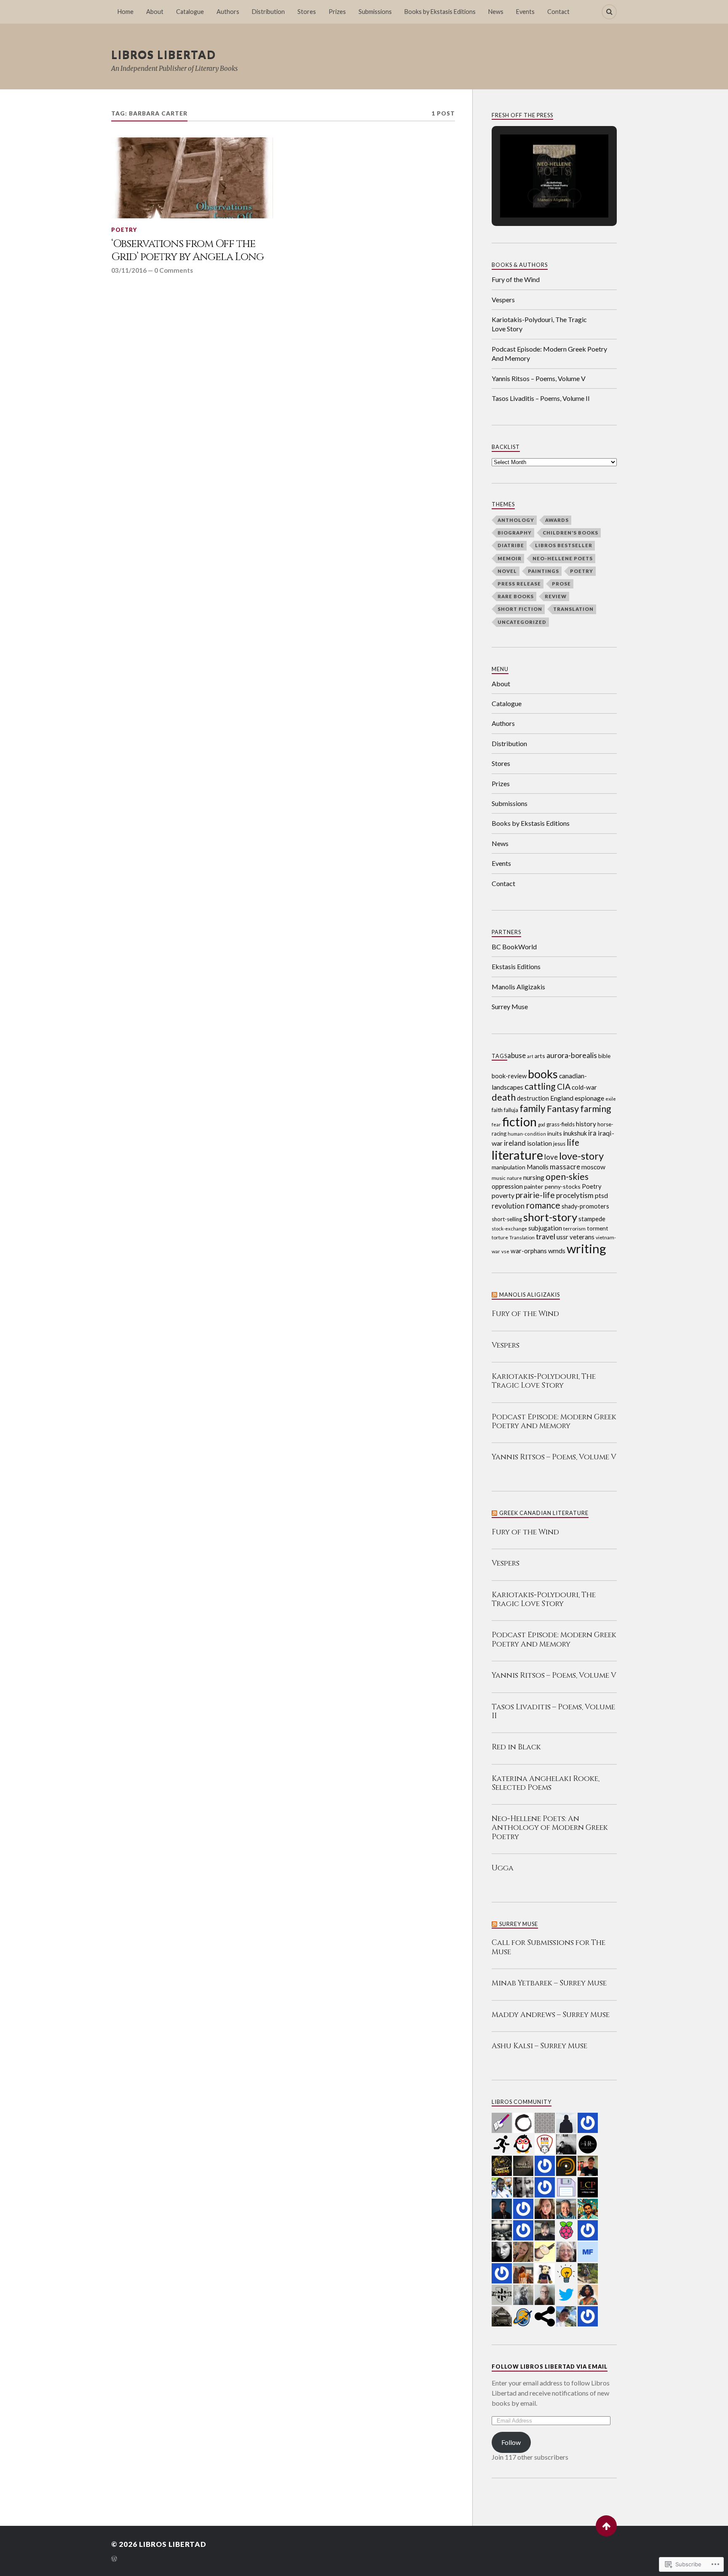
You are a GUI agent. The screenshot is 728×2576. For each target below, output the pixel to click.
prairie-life (535, 1195)
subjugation (545, 1228)
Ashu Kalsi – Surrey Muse (539, 2046)
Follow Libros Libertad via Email (550, 2366)
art (530, 1056)
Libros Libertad (164, 54)
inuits (555, 1133)
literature (517, 1155)
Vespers (503, 300)
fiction (519, 1121)
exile (611, 1099)
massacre (565, 1167)
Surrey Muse (510, 1006)
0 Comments (174, 270)
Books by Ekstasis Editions (440, 12)
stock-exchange (509, 1229)
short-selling (507, 1219)
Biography (515, 533)
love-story (581, 1156)
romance (543, 1205)
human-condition (527, 1134)
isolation (539, 1143)
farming (596, 1109)
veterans (582, 1237)
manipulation (509, 1167)
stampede (592, 1219)
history (586, 1124)
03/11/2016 (129, 270)
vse (505, 1251)
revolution (508, 1206)
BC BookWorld (514, 947)
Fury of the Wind (516, 279)
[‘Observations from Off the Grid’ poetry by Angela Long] (192, 178)
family (533, 1108)
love (551, 1157)
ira (592, 1133)
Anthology (516, 520)
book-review (509, 1076)
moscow (593, 1167)
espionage (589, 1098)
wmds (557, 1250)
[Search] (609, 12)
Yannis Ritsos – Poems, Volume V (539, 378)
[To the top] (606, 2526)
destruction (533, 1098)
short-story (550, 1217)
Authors (228, 12)
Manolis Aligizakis (518, 987)
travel (546, 1236)
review (556, 596)
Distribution (268, 12)
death (504, 1097)
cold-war (584, 1087)
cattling (540, 1086)
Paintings (543, 571)
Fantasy (563, 1108)
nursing (534, 1177)
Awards (557, 520)
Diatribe (511, 545)
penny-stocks (563, 1186)
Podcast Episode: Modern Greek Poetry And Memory (549, 353)
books (543, 1074)
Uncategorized (522, 622)
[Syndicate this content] (495, 1295)
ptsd (601, 1195)
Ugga (503, 1868)
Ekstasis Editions (516, 966)
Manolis (538, 1167)
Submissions (375, 12)
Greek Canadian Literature (544, 1513)
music (499, 1178)
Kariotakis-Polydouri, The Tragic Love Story (539, 324)
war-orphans (529, 1251)
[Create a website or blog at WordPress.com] (114, 2559)
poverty (503, 1195)
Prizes (337, 12)
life (573, 1142)
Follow (511, 2442)
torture (500, 1237)
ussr (562, 1237)
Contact (558, 12)
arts (540, 1056)
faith (497, 1110)
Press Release (519, 584)
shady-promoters (585, 1206)
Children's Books (570, 533)
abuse (517, 1055)
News (496, 12)
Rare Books (516, 596)
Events (525, 12)
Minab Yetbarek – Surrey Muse (549, 1984)
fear (496, 1124)
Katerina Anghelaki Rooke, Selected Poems (546, 1784)
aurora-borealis (572, 1055)
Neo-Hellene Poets (563, 558)
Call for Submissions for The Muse (549, 1947)
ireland (515, 1143)
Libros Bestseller (564, 545)
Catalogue (190, 12)
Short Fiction (520, 609)
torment (598, 1228)
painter (534, 1186)
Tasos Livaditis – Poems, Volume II (541, 398)
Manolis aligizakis (530, 1295)
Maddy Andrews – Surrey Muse (551, 2015)
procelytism (575, 1195)
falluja (511, 1110)
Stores (307, 12)
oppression (507, 1186)
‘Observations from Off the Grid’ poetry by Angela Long (187, 251)
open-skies (567, 1177)
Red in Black (516, 1747)
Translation (573, 609)
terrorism (574, 1229)
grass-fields (561, 1124)
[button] (535, 196)
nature (514, 1178)
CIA (564, 1087)
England (562, 1098)
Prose (561, 584)
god (542, 1124)
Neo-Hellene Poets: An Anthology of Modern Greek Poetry (550, 1828)
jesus (559, 1144)
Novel (507, 571)
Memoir (510, 558)
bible (604, 1056)
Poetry (124, 230)
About (155, 12)
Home (126, 12)
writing (586, 1248)
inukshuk (575, 1133)
